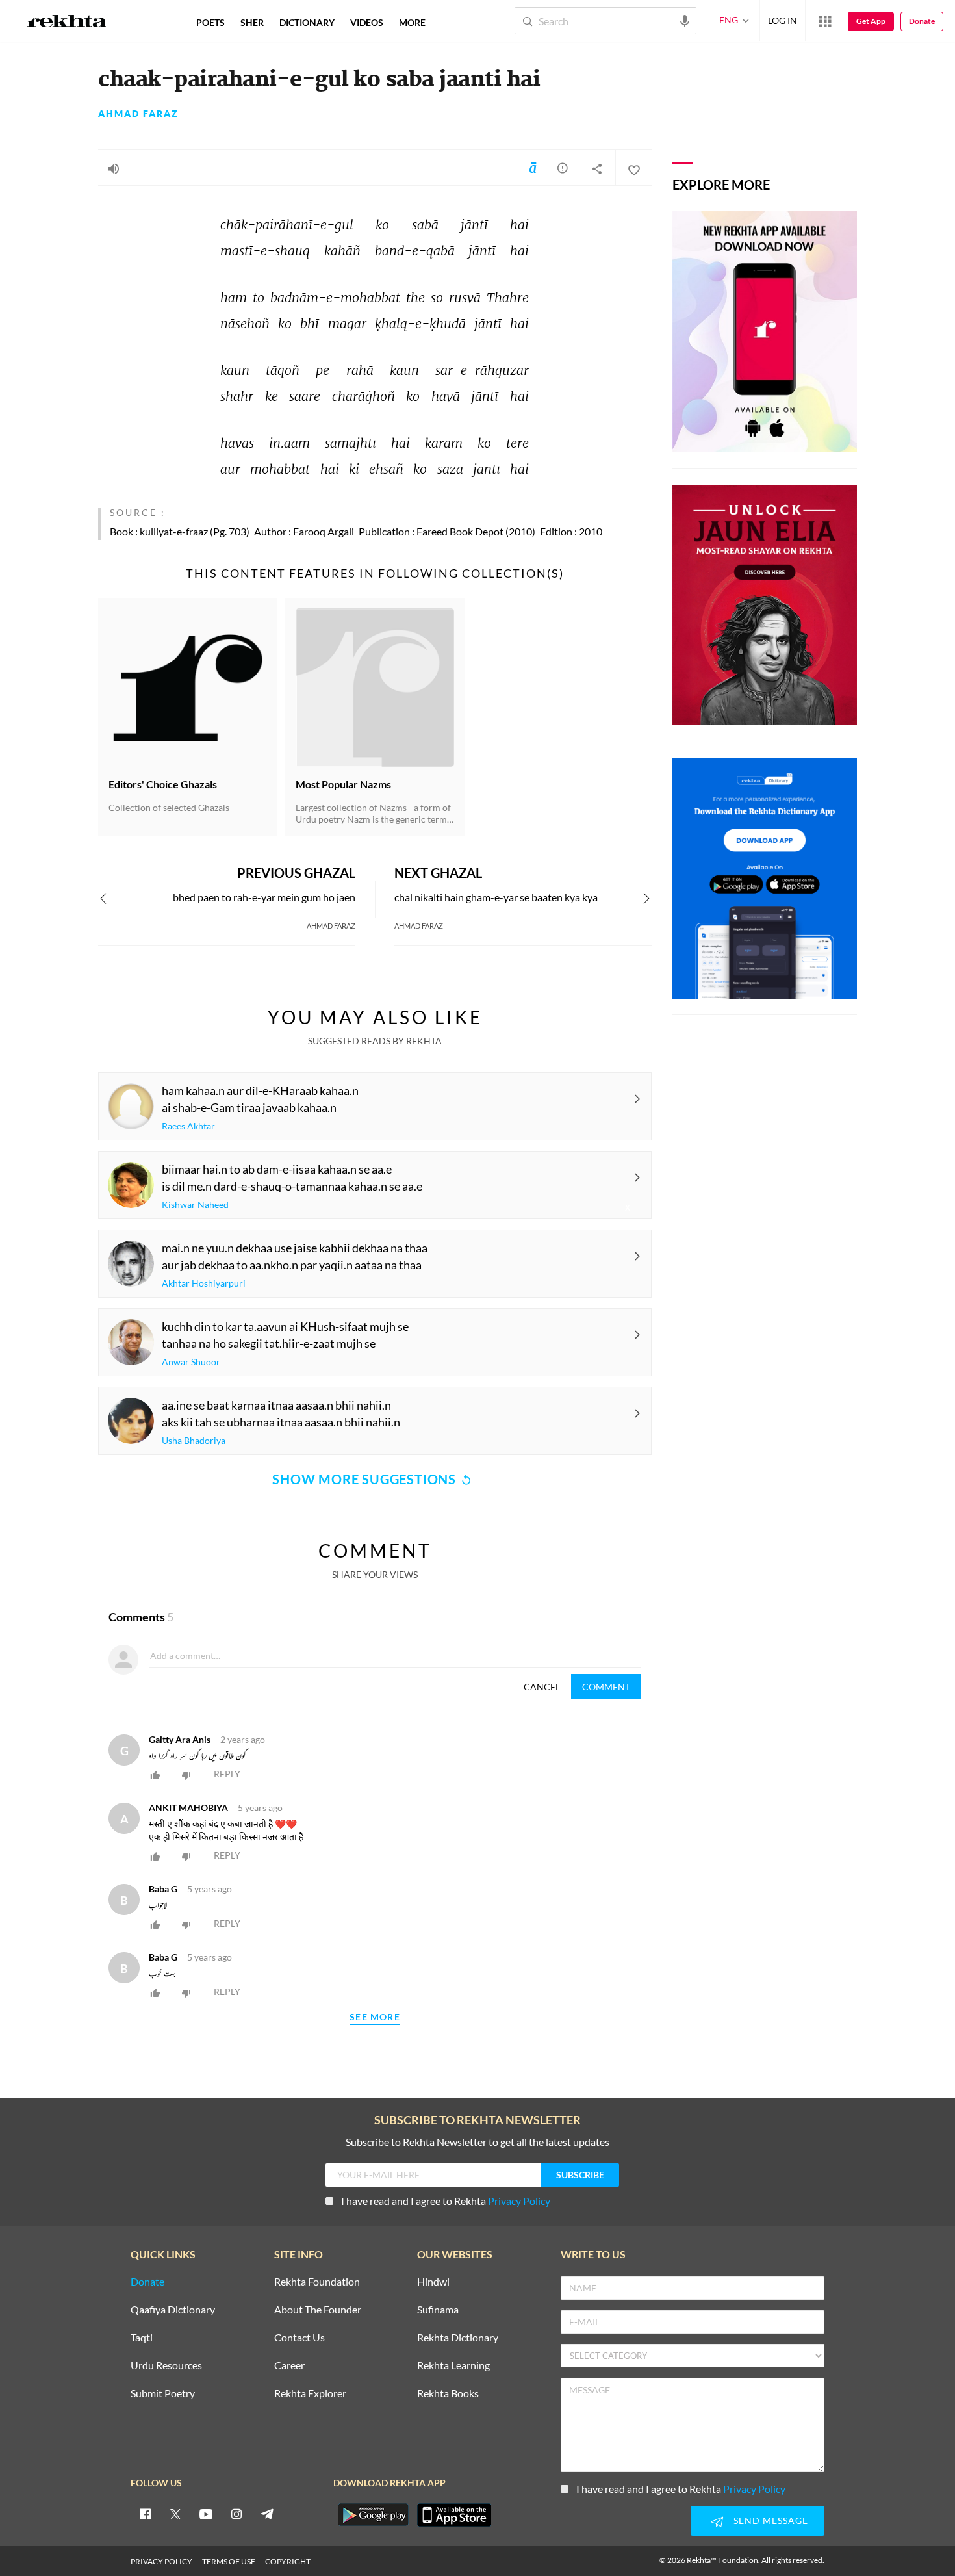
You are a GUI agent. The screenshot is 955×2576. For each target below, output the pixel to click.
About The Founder (318, 2310)
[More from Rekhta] (825, 21)
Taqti (142, 2338)
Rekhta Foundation (317, 2282)
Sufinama (438, 2310)
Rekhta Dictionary (458, 2338)
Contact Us (299, 2338)
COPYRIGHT (288, 2561)
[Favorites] (633, 168)
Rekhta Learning (453, 2366)
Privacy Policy (519, 2201)
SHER (252, 22)
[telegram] (267, 2514)
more (412, 22)
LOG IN (783, 20)
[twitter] (175, 2514)
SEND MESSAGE (771, 2520)
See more (375, 2017)
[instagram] (236, 2514)
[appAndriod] (373, 2515)
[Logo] (67, 23)
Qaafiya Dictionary (173, 2310)
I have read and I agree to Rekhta (446, 2201)
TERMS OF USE (229, 2561)
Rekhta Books (448, 2394)
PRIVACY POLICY (161, 2561)
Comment (606, 1687)
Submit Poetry (163, 2394)
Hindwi (433, 2282)
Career (289, 2366)
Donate (922, 21)
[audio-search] (685, 20)
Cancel (542, 1687)
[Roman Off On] (533, 168)
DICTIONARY (307, 22)
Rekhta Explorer (310, 2394)
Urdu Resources (166, 2366)
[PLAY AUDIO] (114, 168)
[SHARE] (597, 168)
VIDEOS (367, 22)
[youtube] (206, 2514)
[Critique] (563, 168)
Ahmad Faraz (138, 114)
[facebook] (145, 2514)
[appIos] (454, 2515)
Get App (871, 21)
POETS (210, 22)
